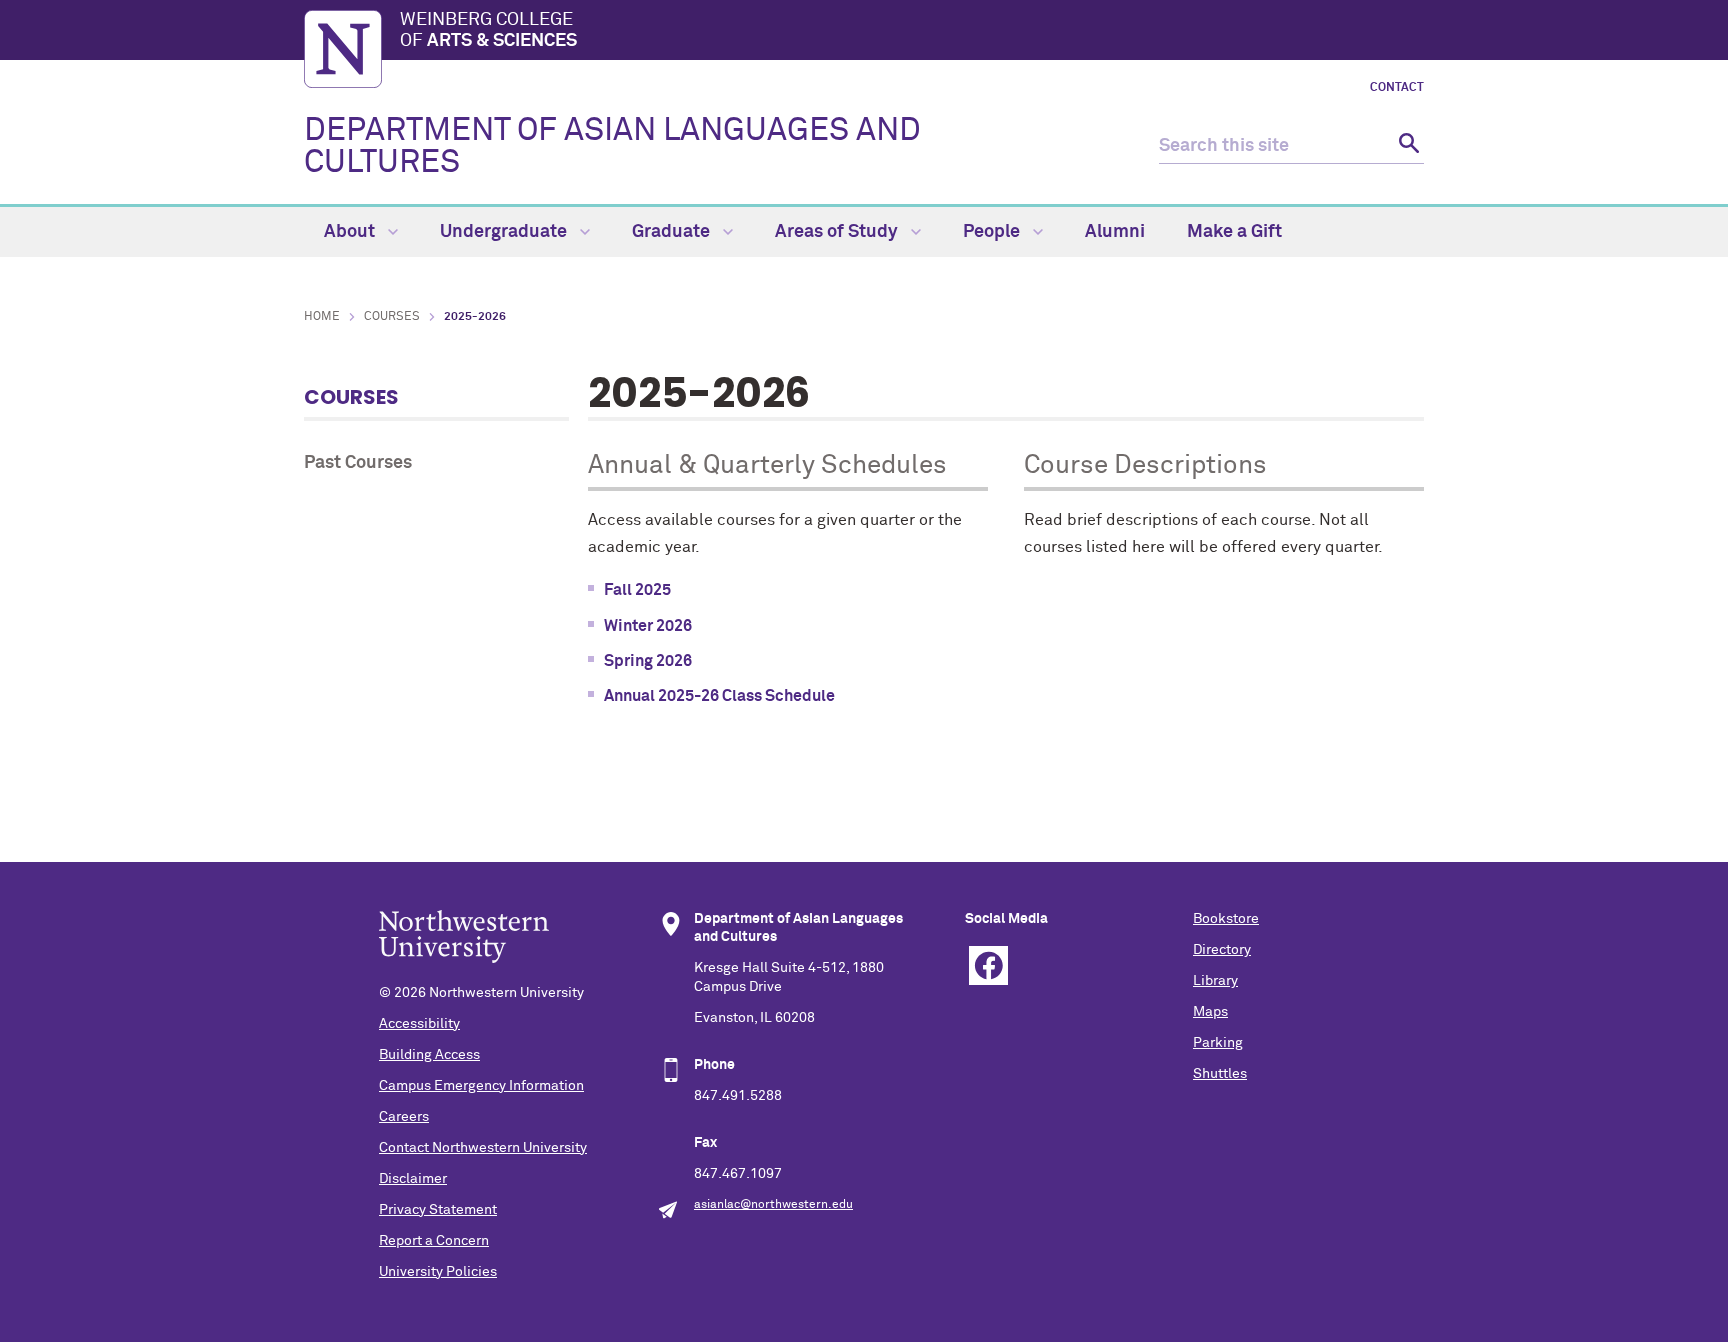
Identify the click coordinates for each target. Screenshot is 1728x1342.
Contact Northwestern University (483, 1148)
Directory (1222, 950)
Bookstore (1226, 919)
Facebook (988, 965)
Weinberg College (488, 31)
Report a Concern (434, 1241)
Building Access (429, 1055)
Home (322, 317)
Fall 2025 (637, 590)
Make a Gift (1234, 232)
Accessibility (419, 1024)
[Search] (1406, 146)
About (351, 232)
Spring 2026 (648, 661)
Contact (1397, 88)
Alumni (1115, 232)
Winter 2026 (648, 626)
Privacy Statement (438, 1210)
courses (392, 317)
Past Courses (358, 463)
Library (1215, 981)
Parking (1218, 1043)
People (993, 232)
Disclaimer (413, 1179)
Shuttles (1220, 1074)
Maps (1210, 1012)
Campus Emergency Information (481, 1086)
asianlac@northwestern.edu (773, 1205)
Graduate (673, 232)
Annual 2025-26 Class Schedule (719, 696)
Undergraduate (505, 232)
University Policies (438, 1272)
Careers (404, 1117)
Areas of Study (838, 232)
